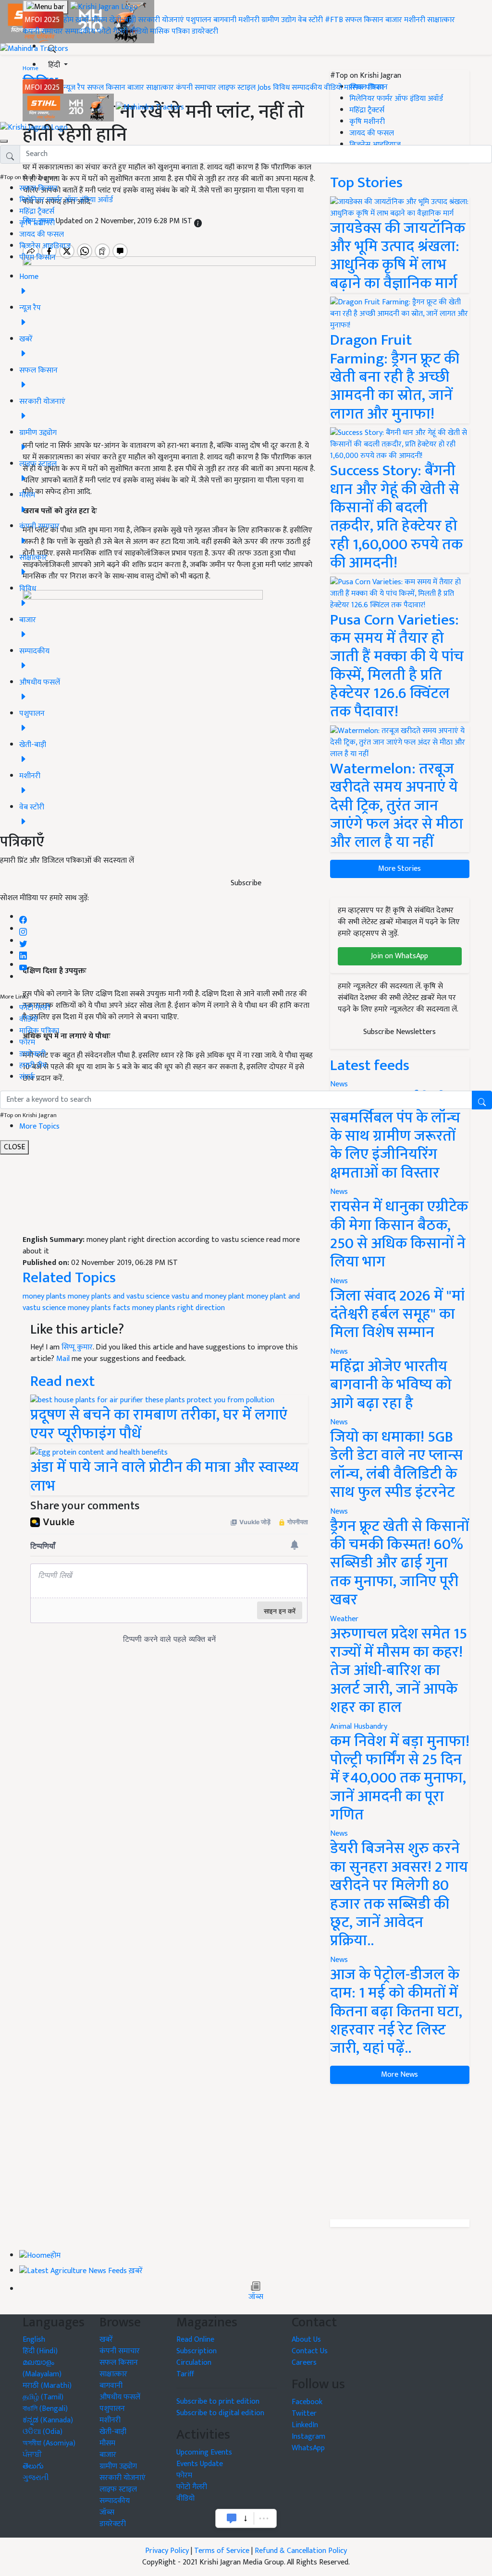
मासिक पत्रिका (171, 31)
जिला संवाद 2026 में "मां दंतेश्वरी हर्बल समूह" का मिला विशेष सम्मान (397, 1314)
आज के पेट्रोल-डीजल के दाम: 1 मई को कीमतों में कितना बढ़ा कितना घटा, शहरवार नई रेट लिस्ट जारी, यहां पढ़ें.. (396, 2012)
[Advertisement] (169, 1163)
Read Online (195, 2340)
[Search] (52, 47)
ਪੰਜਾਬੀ (32, 2455)
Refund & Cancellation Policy (301, 2551)
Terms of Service (222, 2551)
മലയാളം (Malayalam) (42, 2368)
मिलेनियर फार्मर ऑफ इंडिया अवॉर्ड (66, 200)
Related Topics (69, 1278)
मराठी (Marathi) (47, 2386)
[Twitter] (23, 941)
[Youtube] (23, 965)
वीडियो (139, 31)
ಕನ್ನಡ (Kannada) (48, 2420)
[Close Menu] (4, 141)
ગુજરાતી (36, 2478)
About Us (306, 2340)
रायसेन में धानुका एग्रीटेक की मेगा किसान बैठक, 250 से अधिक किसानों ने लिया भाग (399, 1234)
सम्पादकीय (80, 31)
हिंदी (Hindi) (40, 2351)
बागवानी (225, 20)
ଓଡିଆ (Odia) (43, 2432)
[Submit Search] (482, 1100)
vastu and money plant (208, 1296)
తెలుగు (33, 2466)
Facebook (307, 2402)
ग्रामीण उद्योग (279, 20)
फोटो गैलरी (112, 31)
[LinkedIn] (23, 953)
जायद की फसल (42, 235)
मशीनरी (250, 20)
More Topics (39, 1126)
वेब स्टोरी (310, 20)
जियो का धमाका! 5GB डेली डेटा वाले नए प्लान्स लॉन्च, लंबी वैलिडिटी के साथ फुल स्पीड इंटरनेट (396, 1465)
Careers (304, 2363)
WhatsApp (308, 2448)
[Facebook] (23, 917)
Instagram (308, 2437)
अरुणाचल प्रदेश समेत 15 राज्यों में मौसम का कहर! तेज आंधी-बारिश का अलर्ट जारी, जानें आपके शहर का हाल (399, 1671)
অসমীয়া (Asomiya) (49, 2443)
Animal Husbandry (359, 1727)
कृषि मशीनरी (37, 223)
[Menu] (45, 7)
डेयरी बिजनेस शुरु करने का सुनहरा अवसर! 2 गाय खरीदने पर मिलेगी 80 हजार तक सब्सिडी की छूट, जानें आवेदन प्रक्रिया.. (399, 1895)
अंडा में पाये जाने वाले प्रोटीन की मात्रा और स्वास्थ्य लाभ (165, 1476)
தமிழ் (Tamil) (43, 2397)
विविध (281, 88)
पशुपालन (199, 20)
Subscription (197, 2351)
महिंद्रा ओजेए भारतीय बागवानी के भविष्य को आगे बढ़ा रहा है (391, 1385)
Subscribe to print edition (218, 2401)
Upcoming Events (204, 2452)
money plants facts (99, 1308)
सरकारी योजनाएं (162, 20)
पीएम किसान (37, 258)
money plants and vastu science (119, 1296)
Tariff (185, 2374)
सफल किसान (364, 20)
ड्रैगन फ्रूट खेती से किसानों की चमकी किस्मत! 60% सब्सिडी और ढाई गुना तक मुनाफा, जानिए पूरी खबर (400, 1563)
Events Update (200, 2464)
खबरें (106, 2340)
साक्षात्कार (441, 20)
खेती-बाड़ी (123, 20)
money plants (44, 1296)
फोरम (27, 1042)
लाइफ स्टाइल (237, 88)
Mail (63, 1359)
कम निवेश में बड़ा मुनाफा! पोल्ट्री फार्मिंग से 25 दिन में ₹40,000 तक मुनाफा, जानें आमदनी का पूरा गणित (400, 1778)
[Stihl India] (69, 107)
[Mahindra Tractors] (150, 107)
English (34, 2340)
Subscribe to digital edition (220, 2413)
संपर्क (27, 1077)
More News (400, 2075)
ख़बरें (82, 20)
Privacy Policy (167, 2551)
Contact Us (310, 2351)
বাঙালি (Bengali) (45, 2409)
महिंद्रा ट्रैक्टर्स (37, 211)
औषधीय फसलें (120, 2397)
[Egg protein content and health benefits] (99, 1452)
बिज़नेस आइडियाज (45, 246)
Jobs (264, 88)
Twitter (304, 2413)
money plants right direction (178, 1308)
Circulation (194, 2363)
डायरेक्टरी (205, 31)
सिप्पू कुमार (77, 1347)
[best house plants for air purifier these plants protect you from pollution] (152, 1400)
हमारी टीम (33, 1065)
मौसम (99, 20)
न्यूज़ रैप (74, 88)
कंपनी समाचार (43, 31)
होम (68, 20)
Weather (344, 1619)
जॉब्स (256, 2297)
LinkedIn (305, 2425)
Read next (62, 1381)
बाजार (394, 20)
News (339, 1192)
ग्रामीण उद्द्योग (118, 2466)
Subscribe (246, 883)
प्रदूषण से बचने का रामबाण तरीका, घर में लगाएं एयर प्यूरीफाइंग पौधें (159, 1424)
